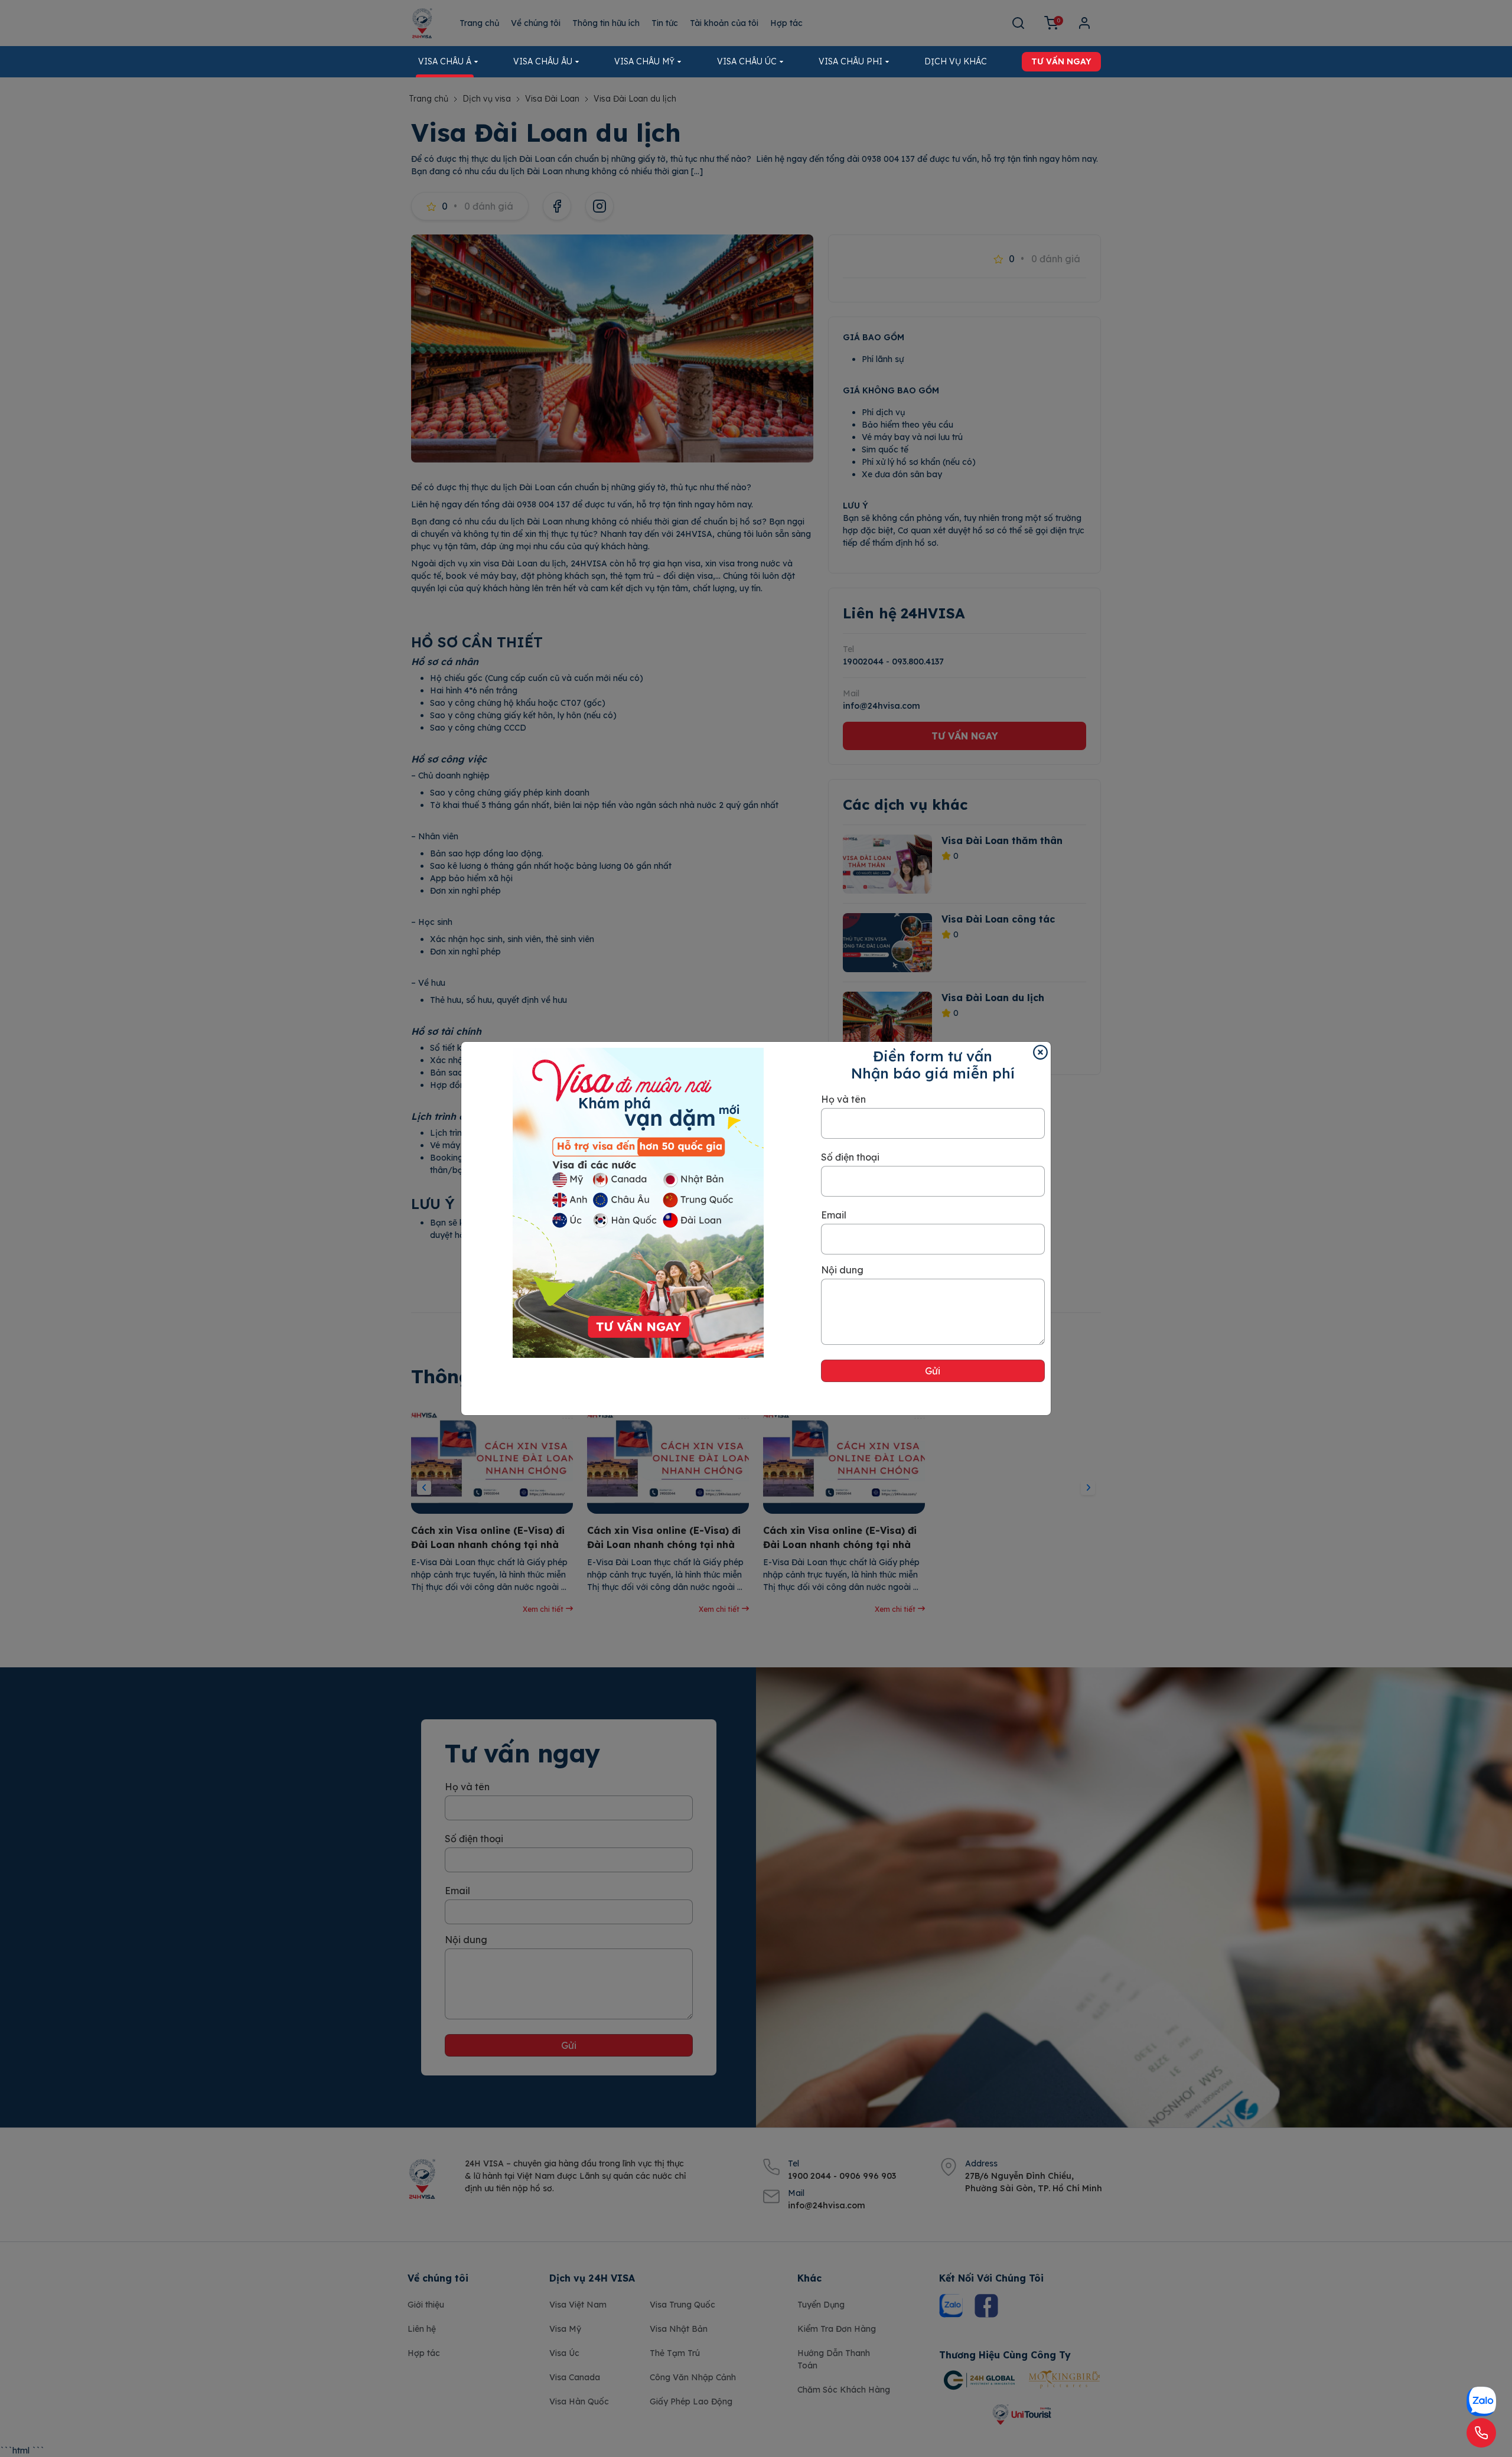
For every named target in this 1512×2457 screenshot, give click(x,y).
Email (834, 1215)
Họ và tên (843, 1099)
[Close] (1040, 1052)
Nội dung (842, 1270)
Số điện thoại (850, 1157)
